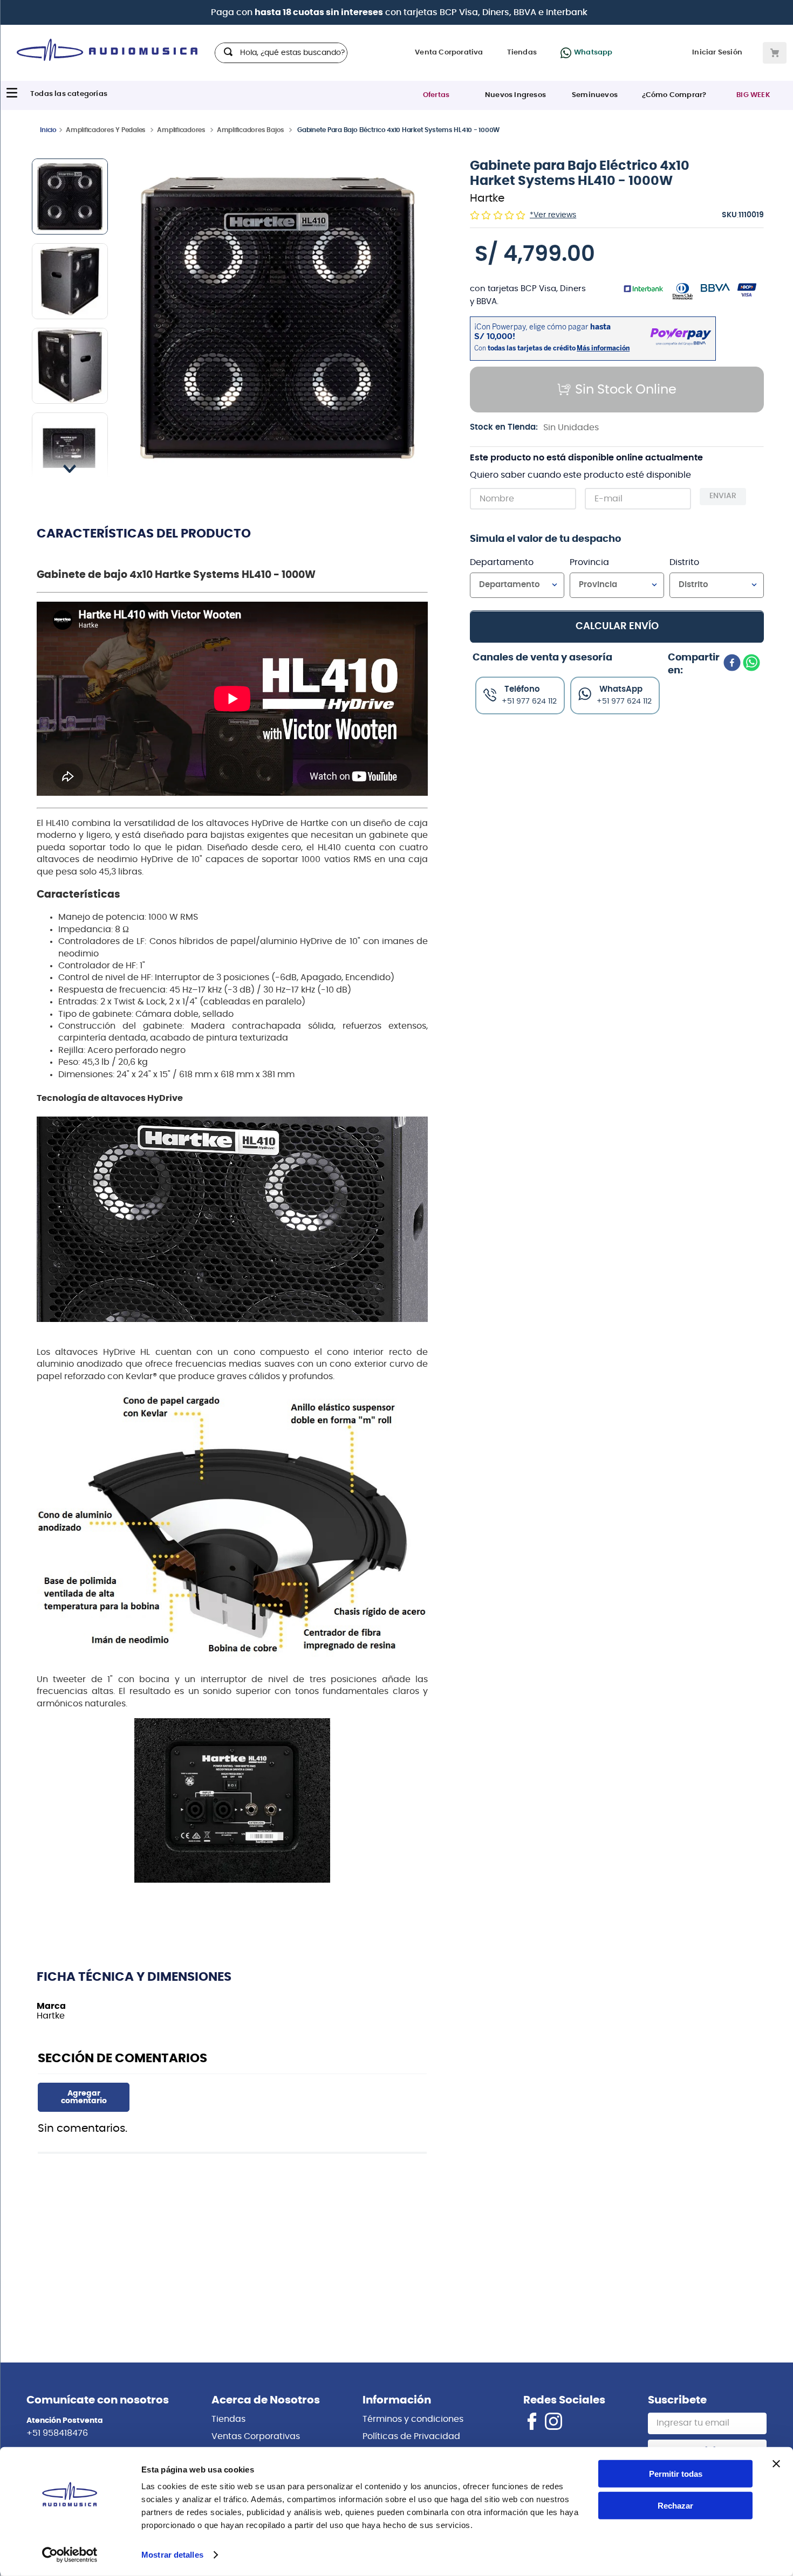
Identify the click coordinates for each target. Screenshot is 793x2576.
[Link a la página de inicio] (48, 129)
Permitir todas (676, 2474)
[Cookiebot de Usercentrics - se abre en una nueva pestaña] (70, 2555)
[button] (278, 318)
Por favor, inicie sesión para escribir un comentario (84, 2097)
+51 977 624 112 (624, 701)
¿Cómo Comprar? (674, 95)
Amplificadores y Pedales (106, 130)
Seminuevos (595, 95)
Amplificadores (181, 130)
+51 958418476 (57, 2433)
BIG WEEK (753, 95)
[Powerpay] (240, 12)
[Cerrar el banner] (776, 2464)
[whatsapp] (751, 664)
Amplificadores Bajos (251, 130)
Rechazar (675, 2506)
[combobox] (281, 53)
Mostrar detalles (172, 2555)
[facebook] (732, 664)
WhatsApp (621, 689)
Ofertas (436, 95)
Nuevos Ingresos (515, 95)
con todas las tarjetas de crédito (468, 12)
